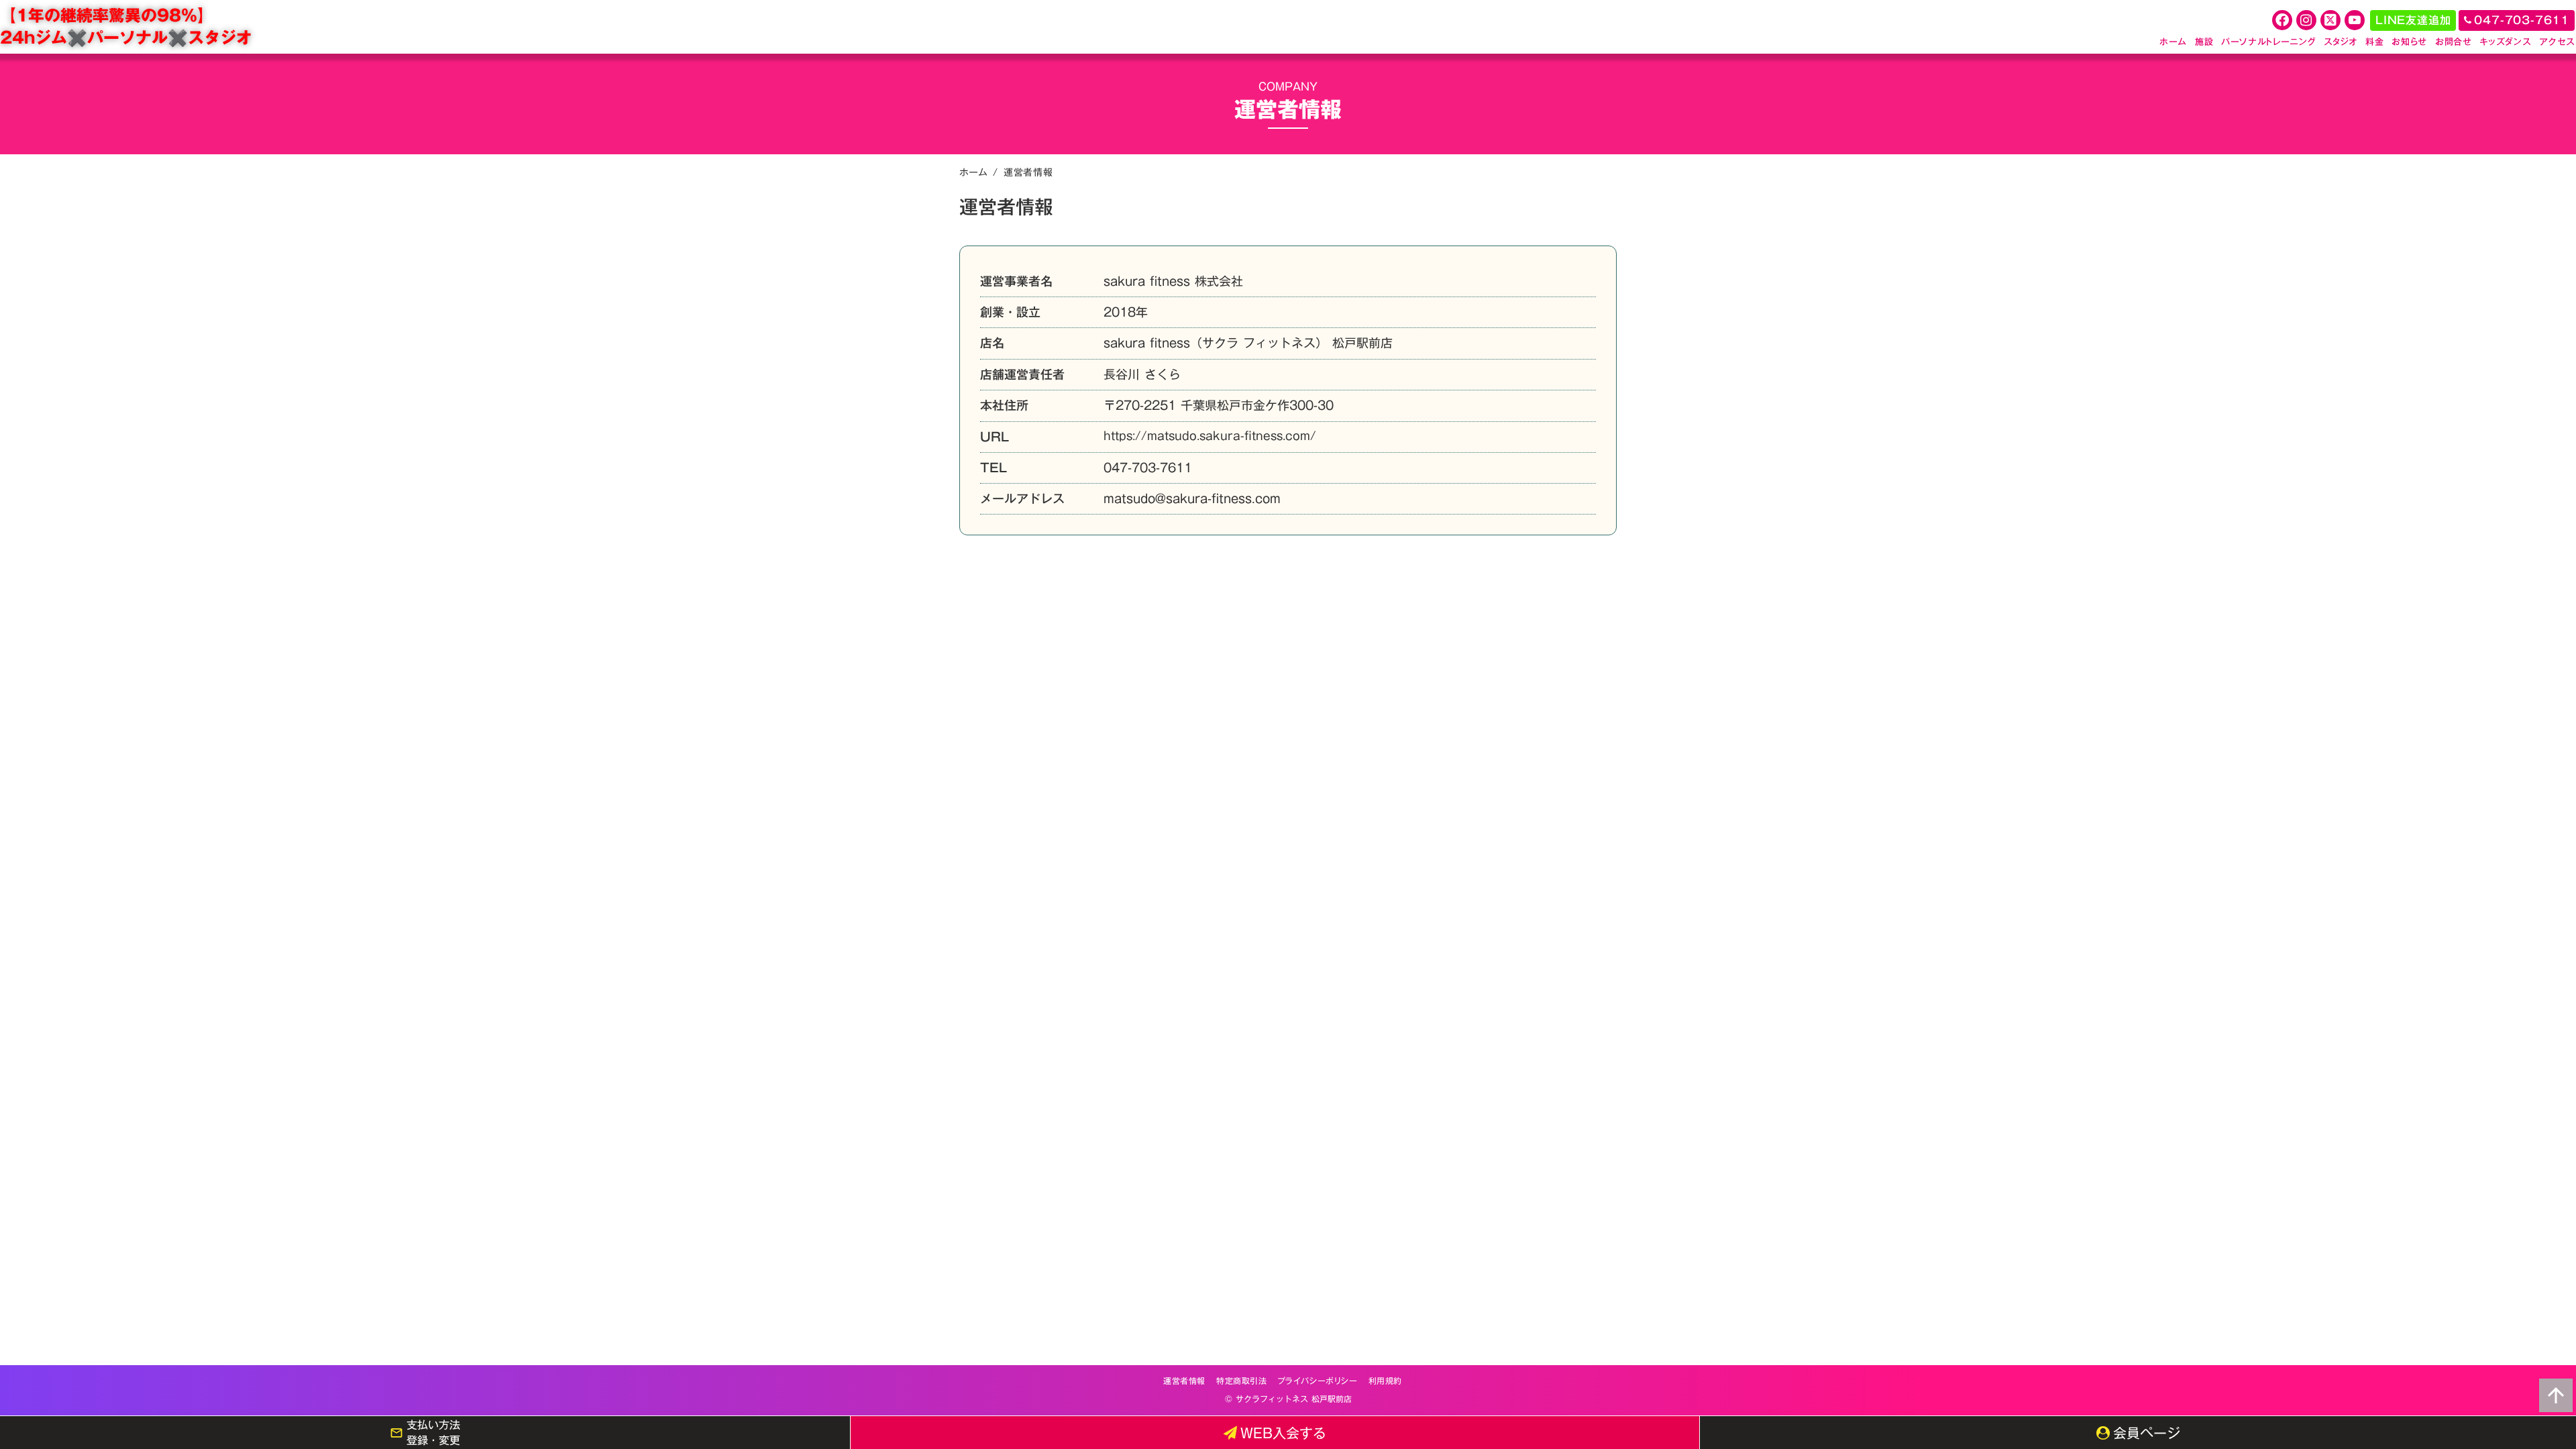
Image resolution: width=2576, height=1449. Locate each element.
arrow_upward (2556, 1395)
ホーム (973, 172)
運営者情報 (1184, 1381)
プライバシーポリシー (1318, 1381)
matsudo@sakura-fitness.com (1192, 499)
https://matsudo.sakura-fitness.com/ (1210, 437)
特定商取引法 (1242, 1381)
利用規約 (1385, 1381)
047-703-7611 (1148, 468)
